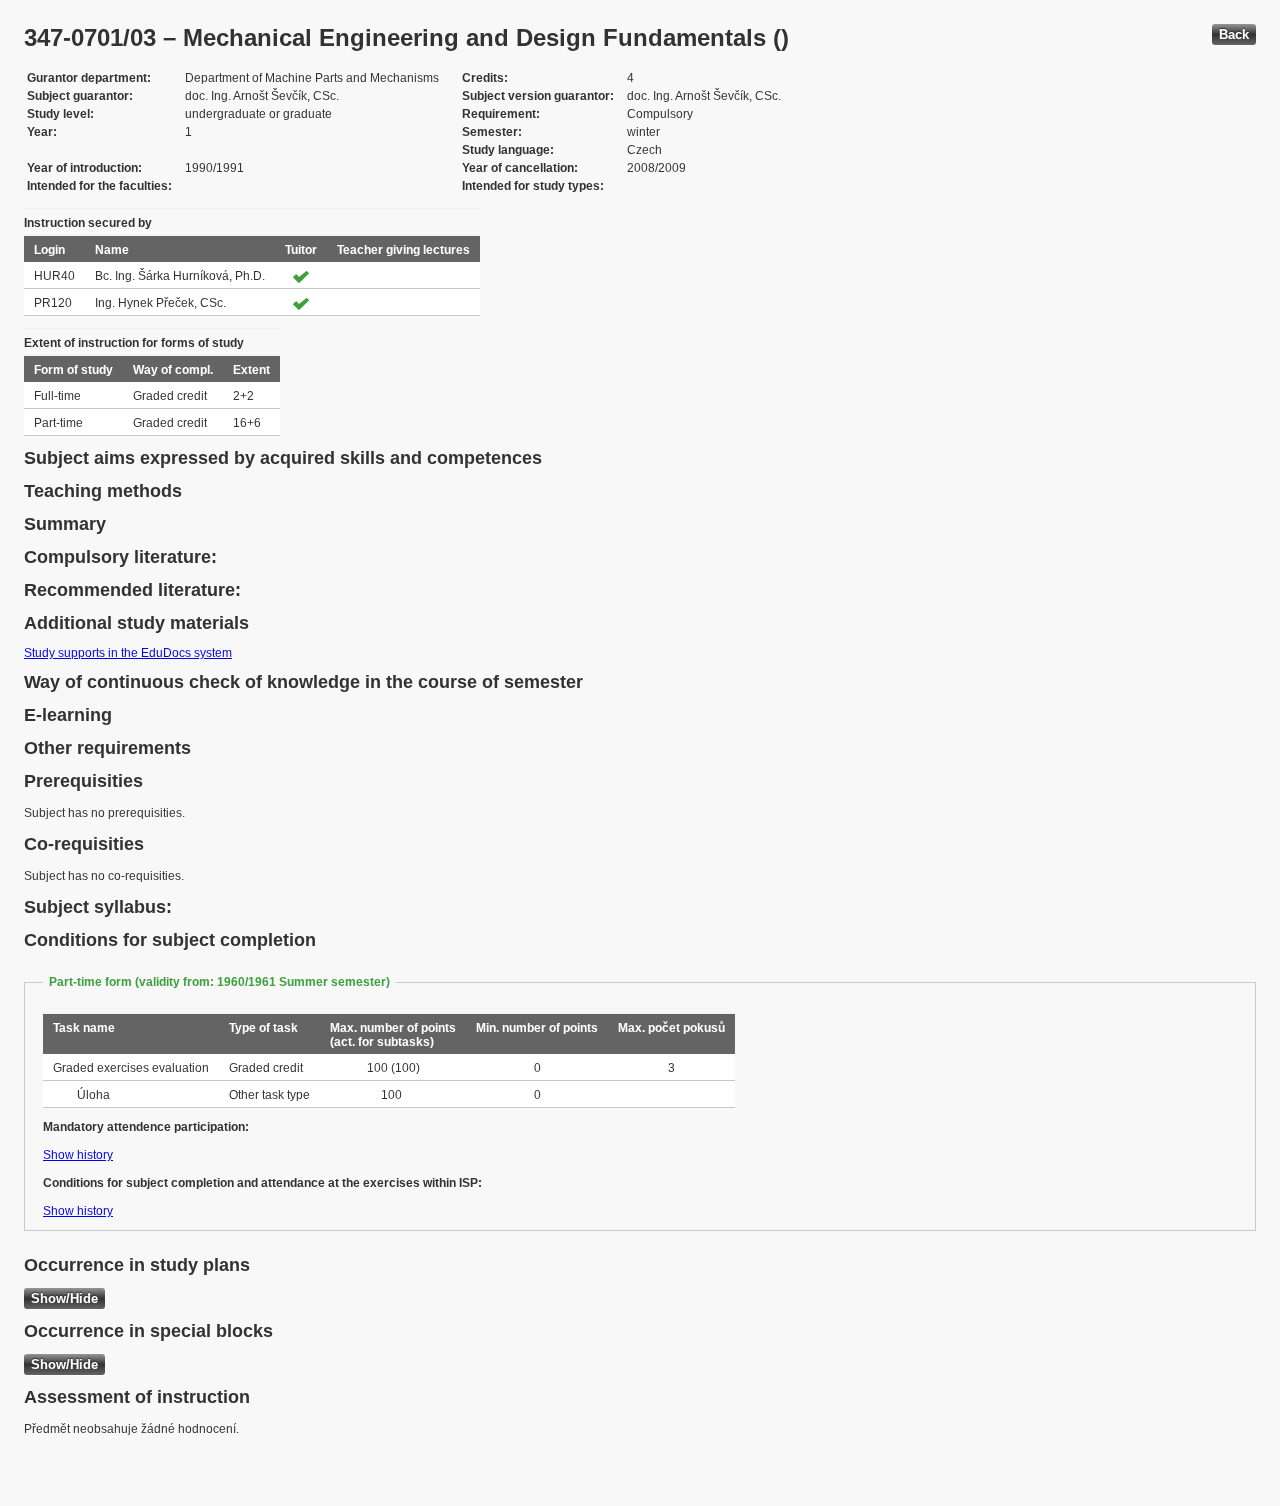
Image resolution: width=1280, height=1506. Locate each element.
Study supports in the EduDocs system (128, 653)
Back (1234, 34)
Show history (78, 1155)
